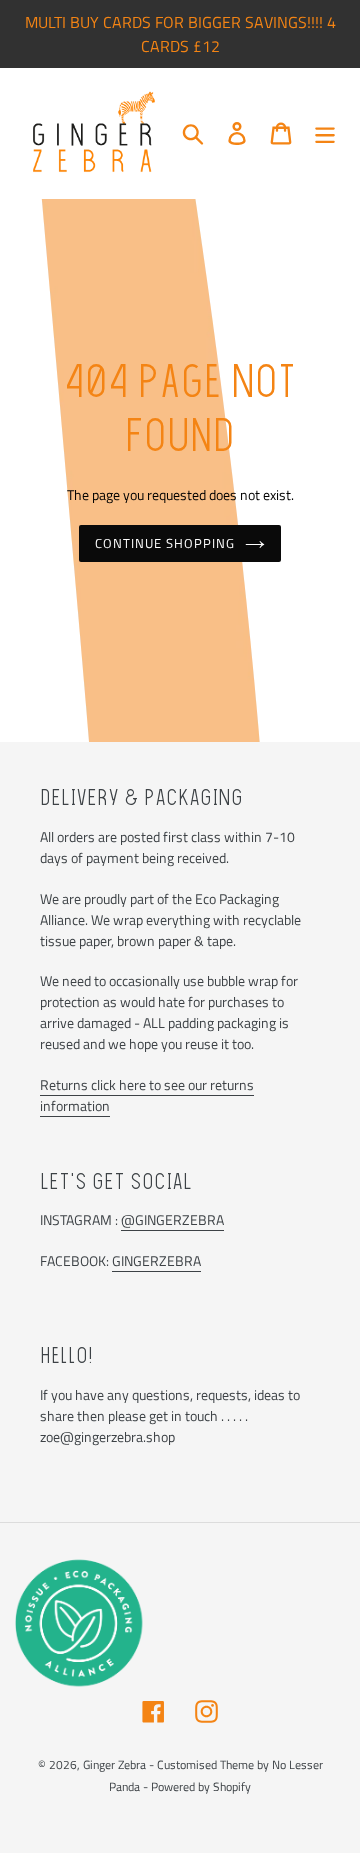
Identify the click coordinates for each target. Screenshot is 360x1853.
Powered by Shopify (201, 1786)
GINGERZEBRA (156, 1260)
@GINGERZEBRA (172, 1219)
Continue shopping (165, 543)
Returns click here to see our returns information (147, 1095)
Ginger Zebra (114, 1764)
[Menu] (325, 133)
